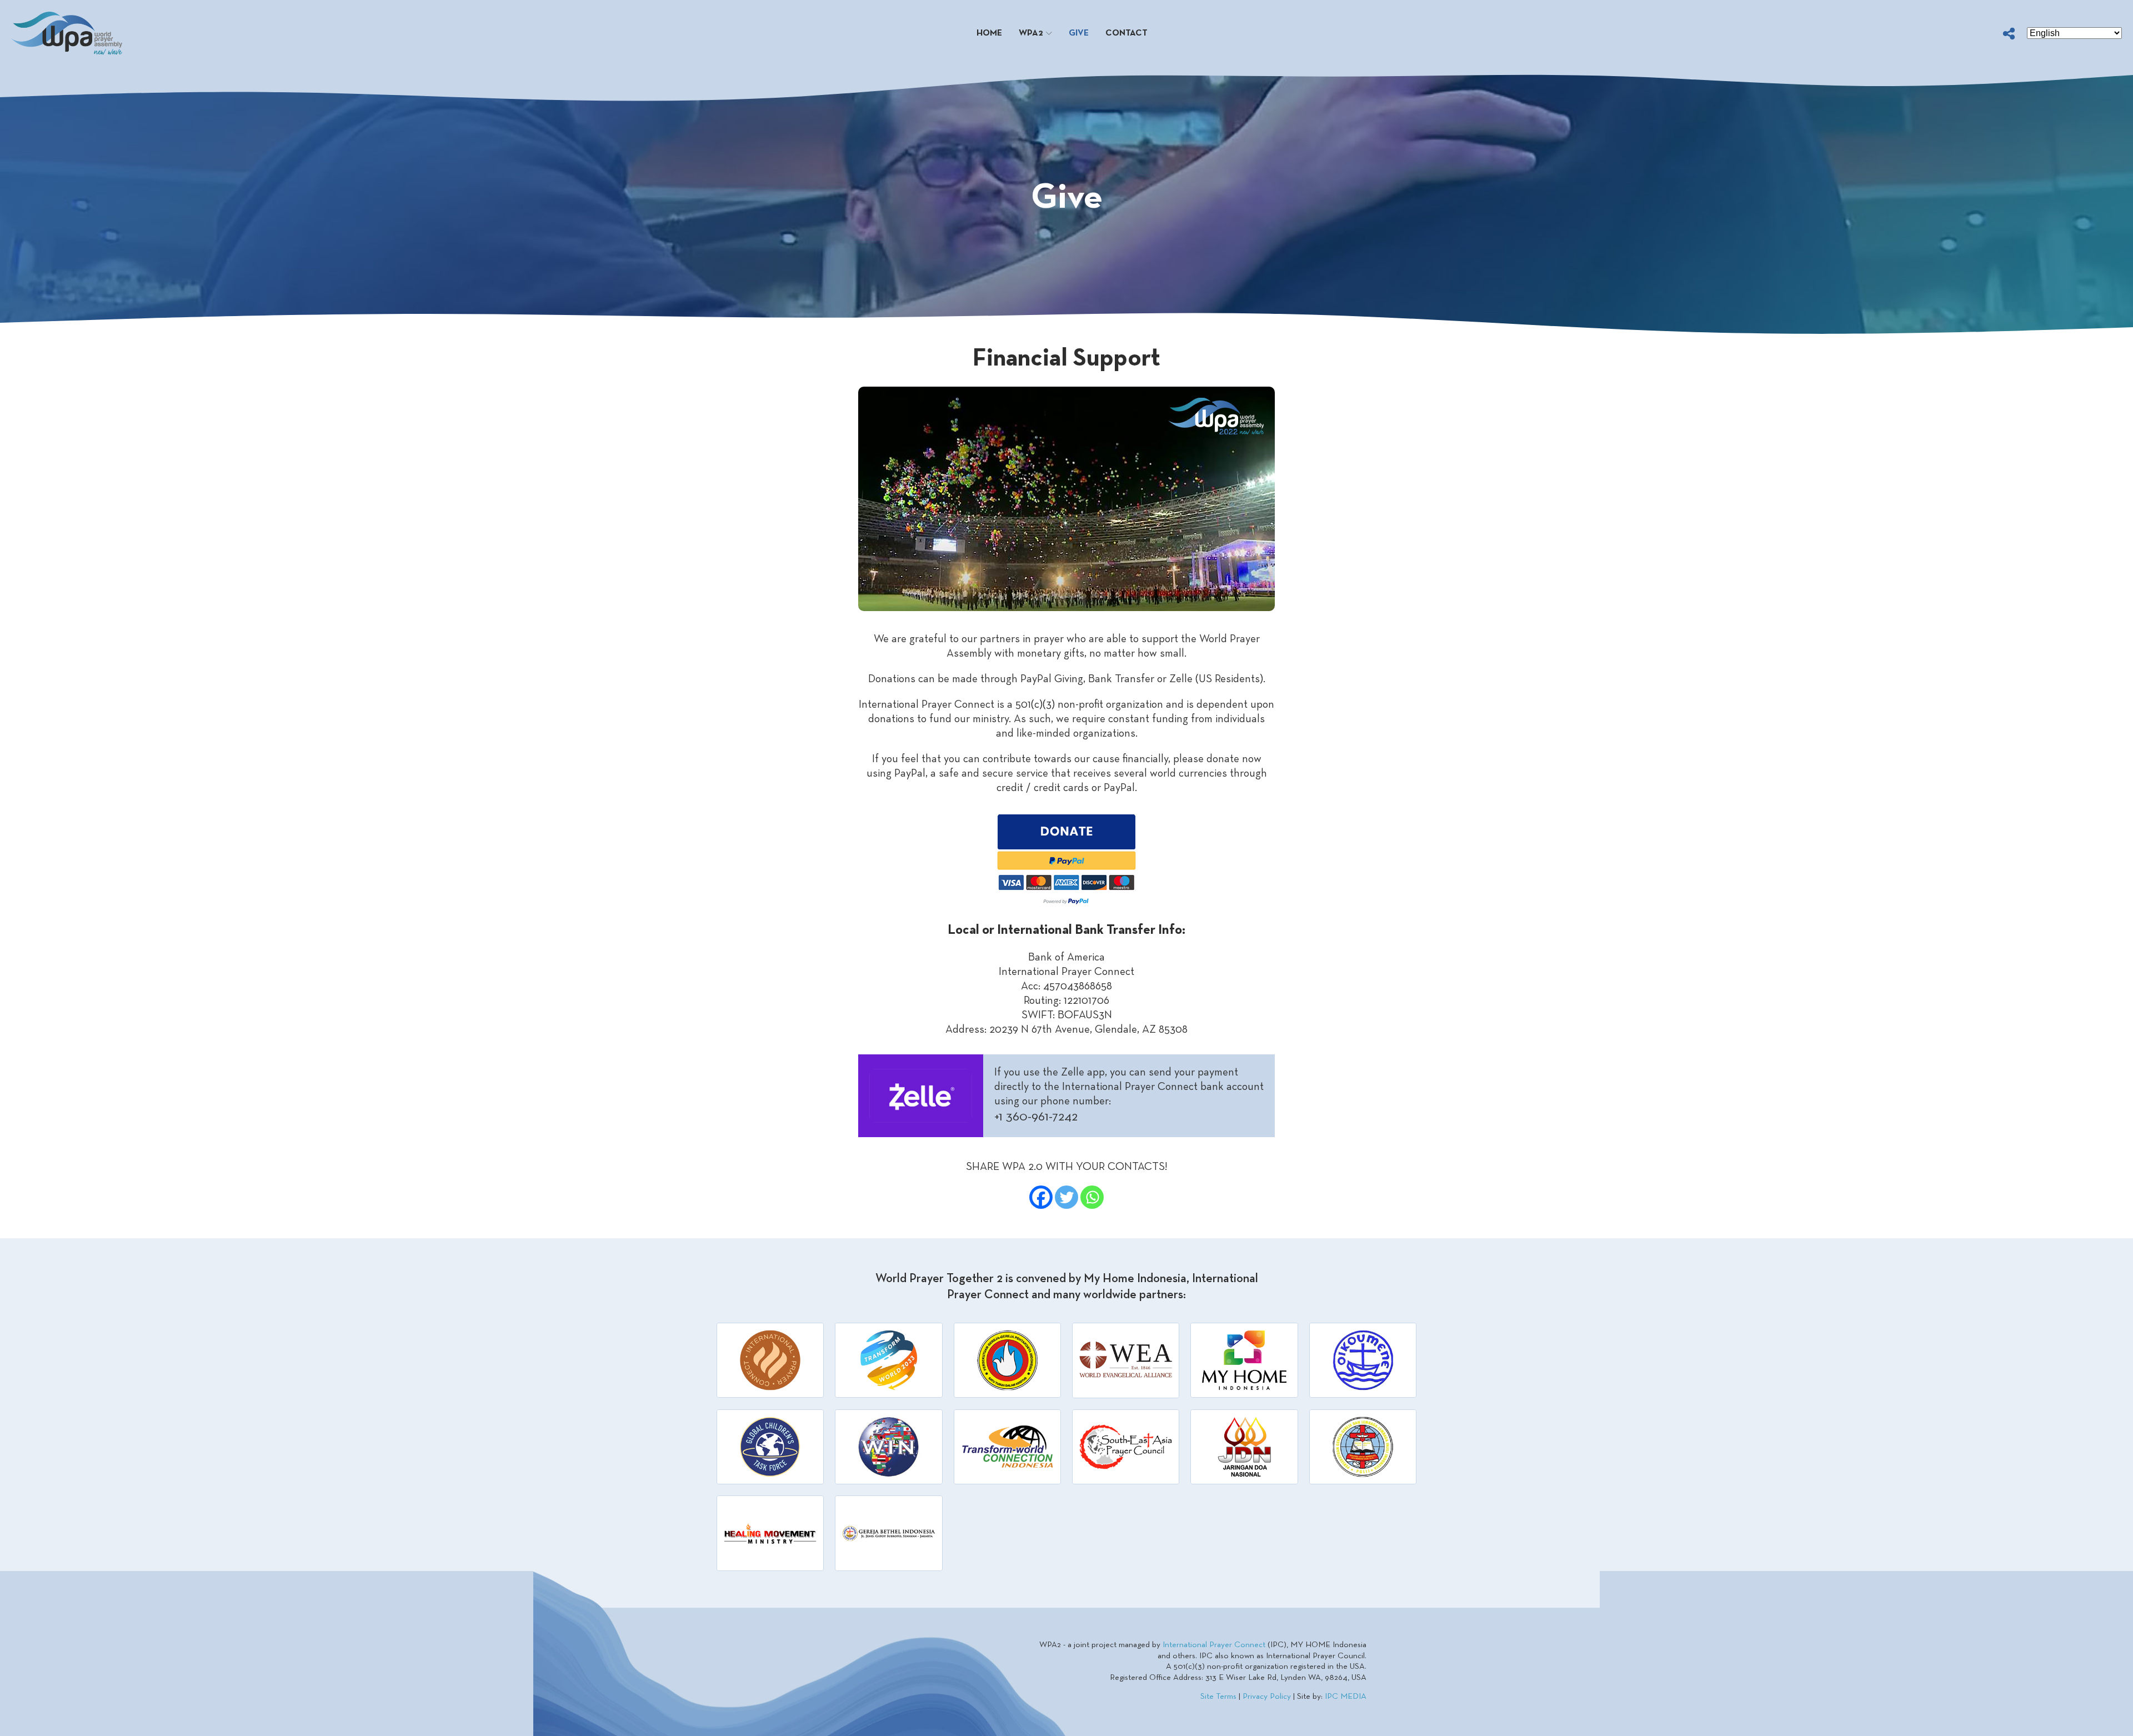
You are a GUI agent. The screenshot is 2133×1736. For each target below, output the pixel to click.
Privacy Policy (1267, 1697)
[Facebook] (1041, 1197)
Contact (1126, 33)
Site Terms (1218, 1697)
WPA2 (1031, 33)
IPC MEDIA (1346, 1697)
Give (1079, 33)
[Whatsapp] (1092, 1197)
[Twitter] (1066, 1197)
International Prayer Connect (1214, 1645)
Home (989, 33)
